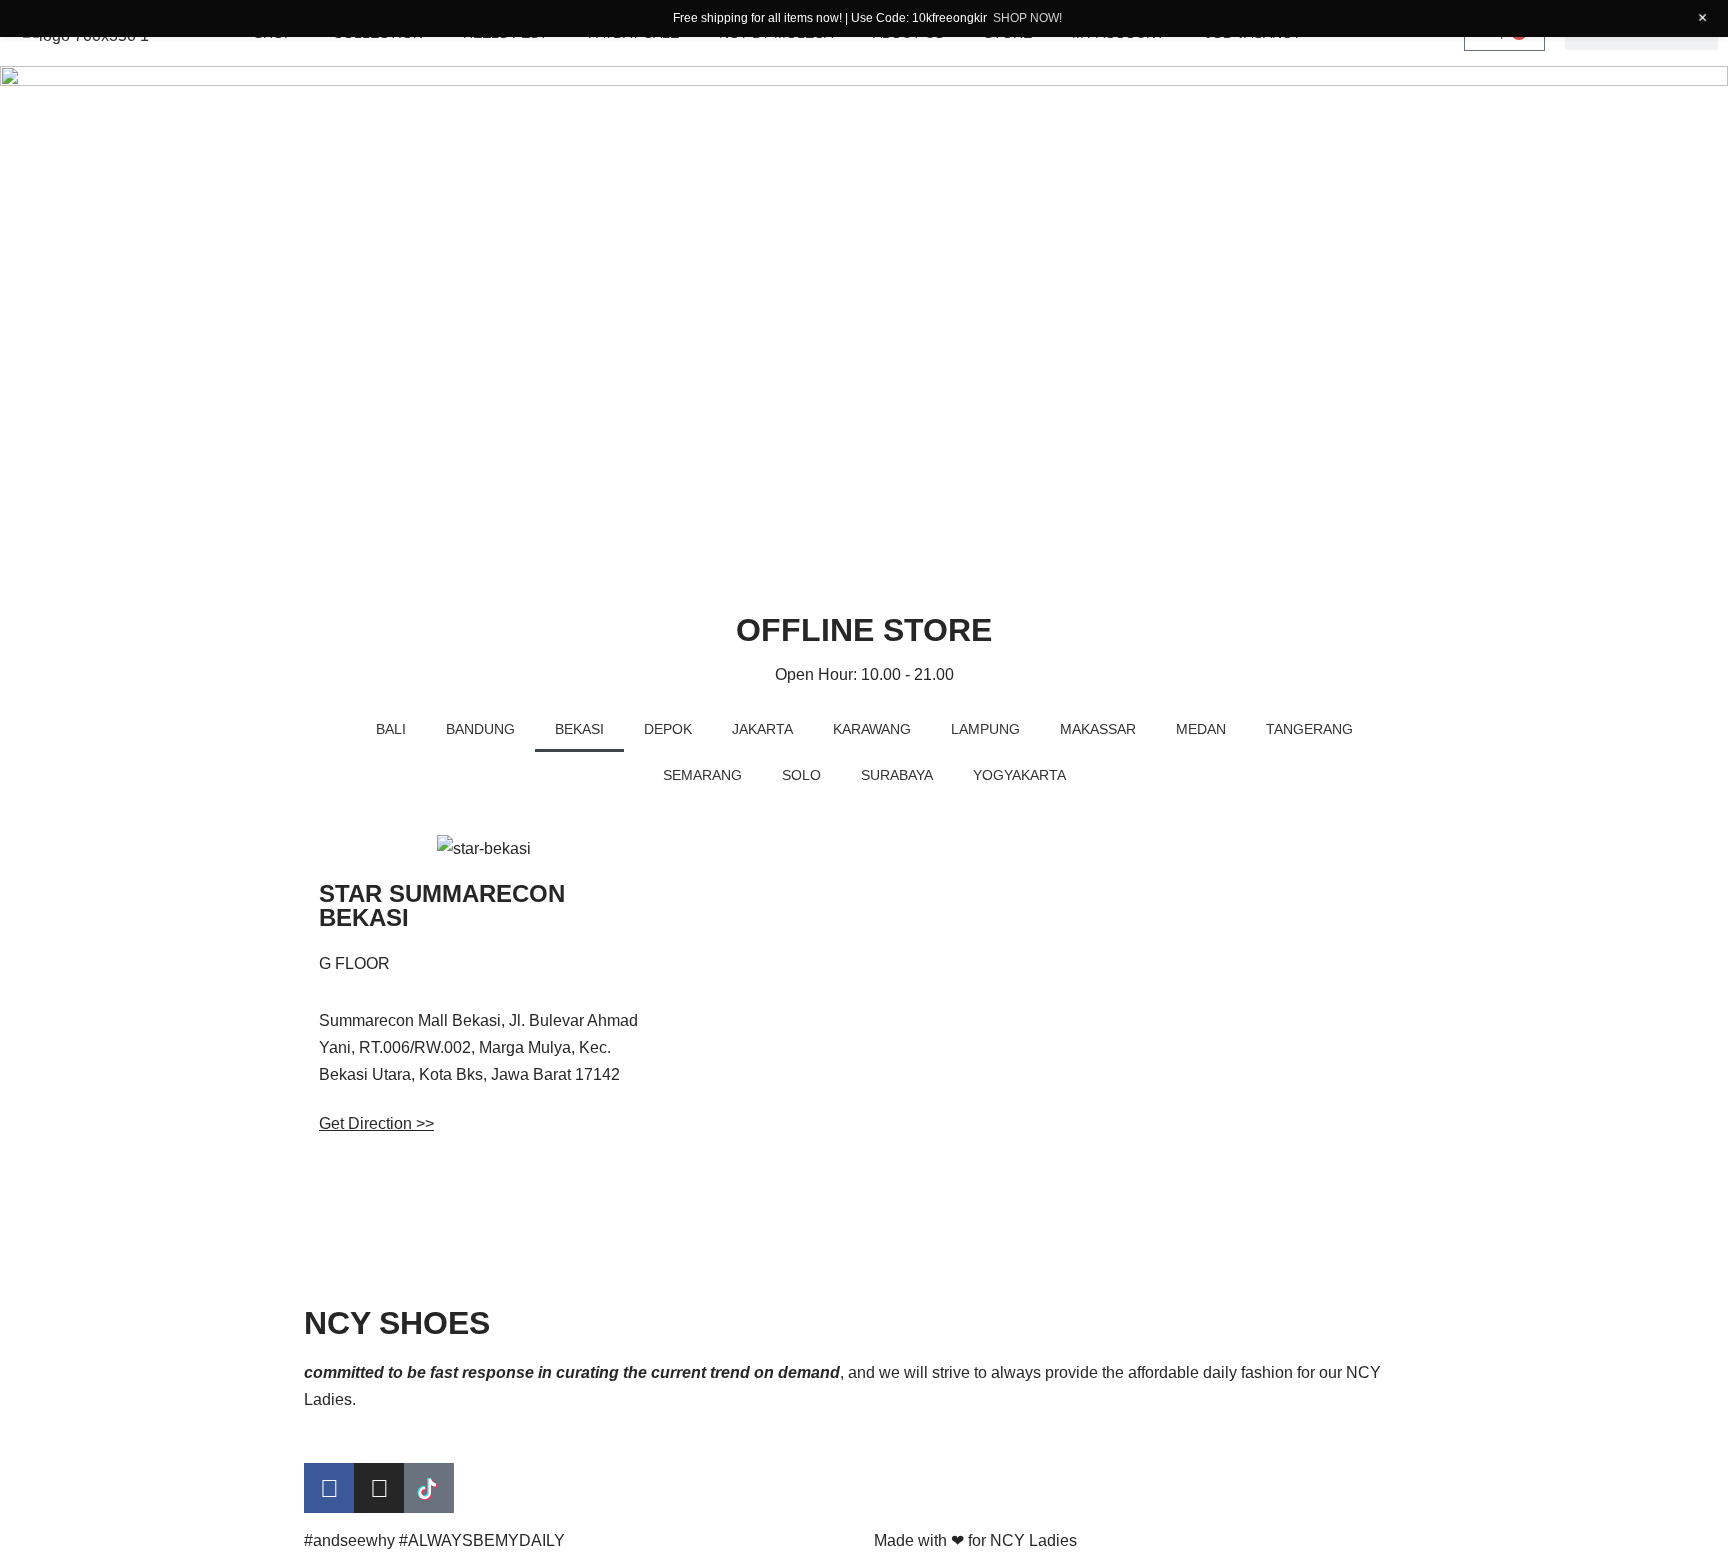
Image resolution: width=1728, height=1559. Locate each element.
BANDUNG (480, 729)
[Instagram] (379, 1488)
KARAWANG (872, 729)
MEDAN (1201, 729)
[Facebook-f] (329, 1488)
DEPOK (668, 729)
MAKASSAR (1098, 729)
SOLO (801, 775)
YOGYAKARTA (1019, 775)
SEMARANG (702, 775)
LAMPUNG (985, 729)
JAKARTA (762, 729)
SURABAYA (897, 775)
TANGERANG (1309, 729)
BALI (391, 729)
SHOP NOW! (1027, 18)
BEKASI (579, 729)
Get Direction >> (376, 1123)
